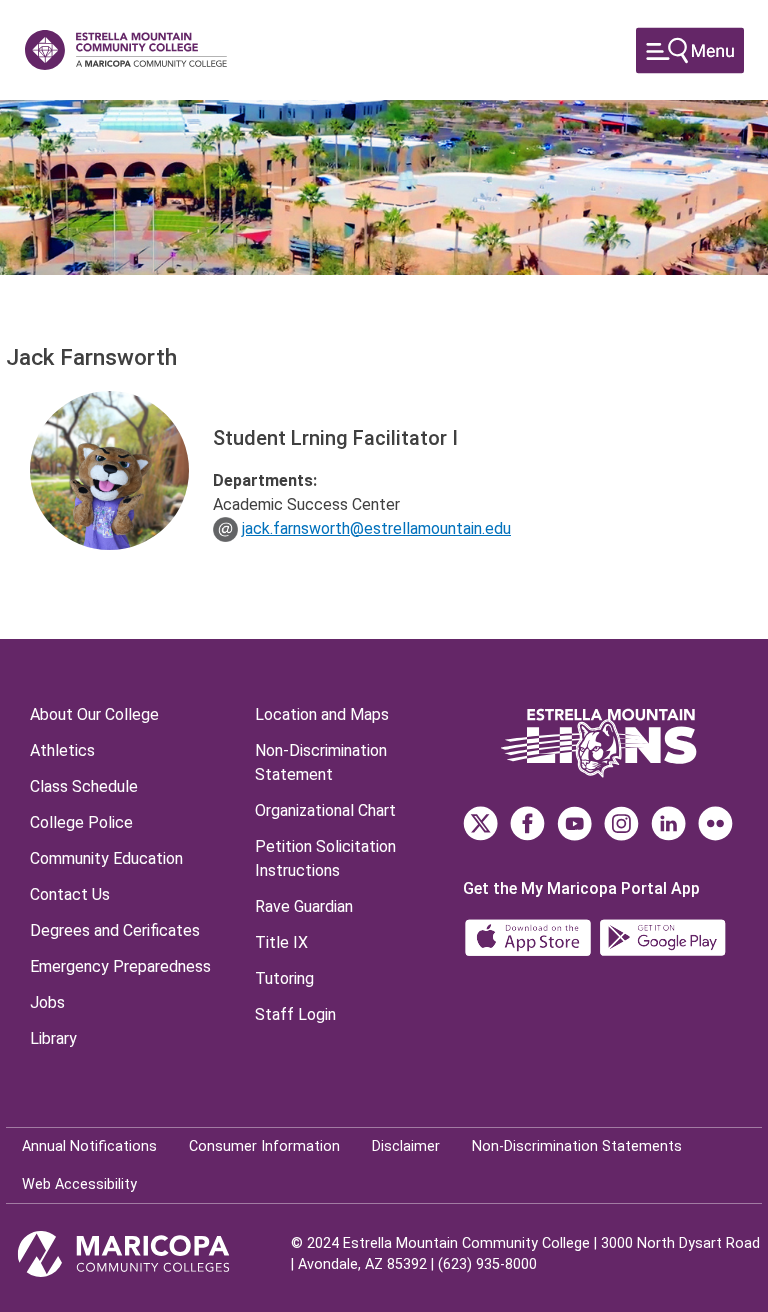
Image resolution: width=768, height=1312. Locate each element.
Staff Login (295, 1014)
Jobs (47, 1002)
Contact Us (70, 894)
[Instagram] (621, 823)
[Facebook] (527, 823)
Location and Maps (322, 714)
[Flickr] (715, 823)
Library (53, 1038)
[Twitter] (480, 823)
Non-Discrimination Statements (577, 1146)
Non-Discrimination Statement (321, 762)
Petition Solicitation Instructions (325, 858)
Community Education (106, 858)
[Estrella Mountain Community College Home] (126, 50)
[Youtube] (574, 823)
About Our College (94, 714)
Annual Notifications (89, 1146)
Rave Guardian (304, 906)
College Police (81, 822)
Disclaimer (406, 1146)
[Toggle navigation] (690, 50)
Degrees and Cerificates (115, 930)
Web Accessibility (79, 1184)
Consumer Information (264, 1146)
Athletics (62, 750)
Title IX (281, 942)
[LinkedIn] (668, 823)
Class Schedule (84, 786)
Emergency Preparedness (120, 966)
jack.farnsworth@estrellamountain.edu (376, 528)
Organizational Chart (325, 810)
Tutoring (284, 978)
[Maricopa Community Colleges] (148, 1254)
